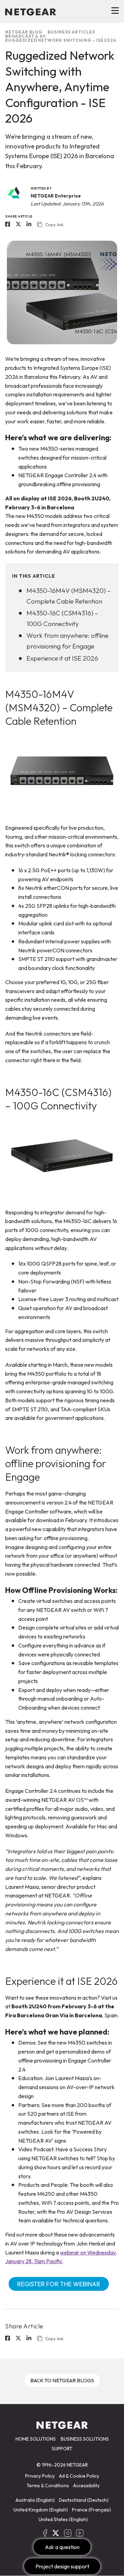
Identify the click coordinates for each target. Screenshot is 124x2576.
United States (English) (63, 2519)
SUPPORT (62, 2449)
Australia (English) (35, 2500)
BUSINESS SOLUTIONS (85, 2439)
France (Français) (91, 2510)
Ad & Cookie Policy (79, 2476)
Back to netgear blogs (62, 2380)
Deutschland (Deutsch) (84, 2500)
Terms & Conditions (48, 2486)
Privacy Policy (40, 2476)
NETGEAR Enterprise (56, 196)
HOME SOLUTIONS (36, 2439)
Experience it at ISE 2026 (62, 658)
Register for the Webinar (59, 2284)
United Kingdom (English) (41, 2510)
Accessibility (86, 2486)
